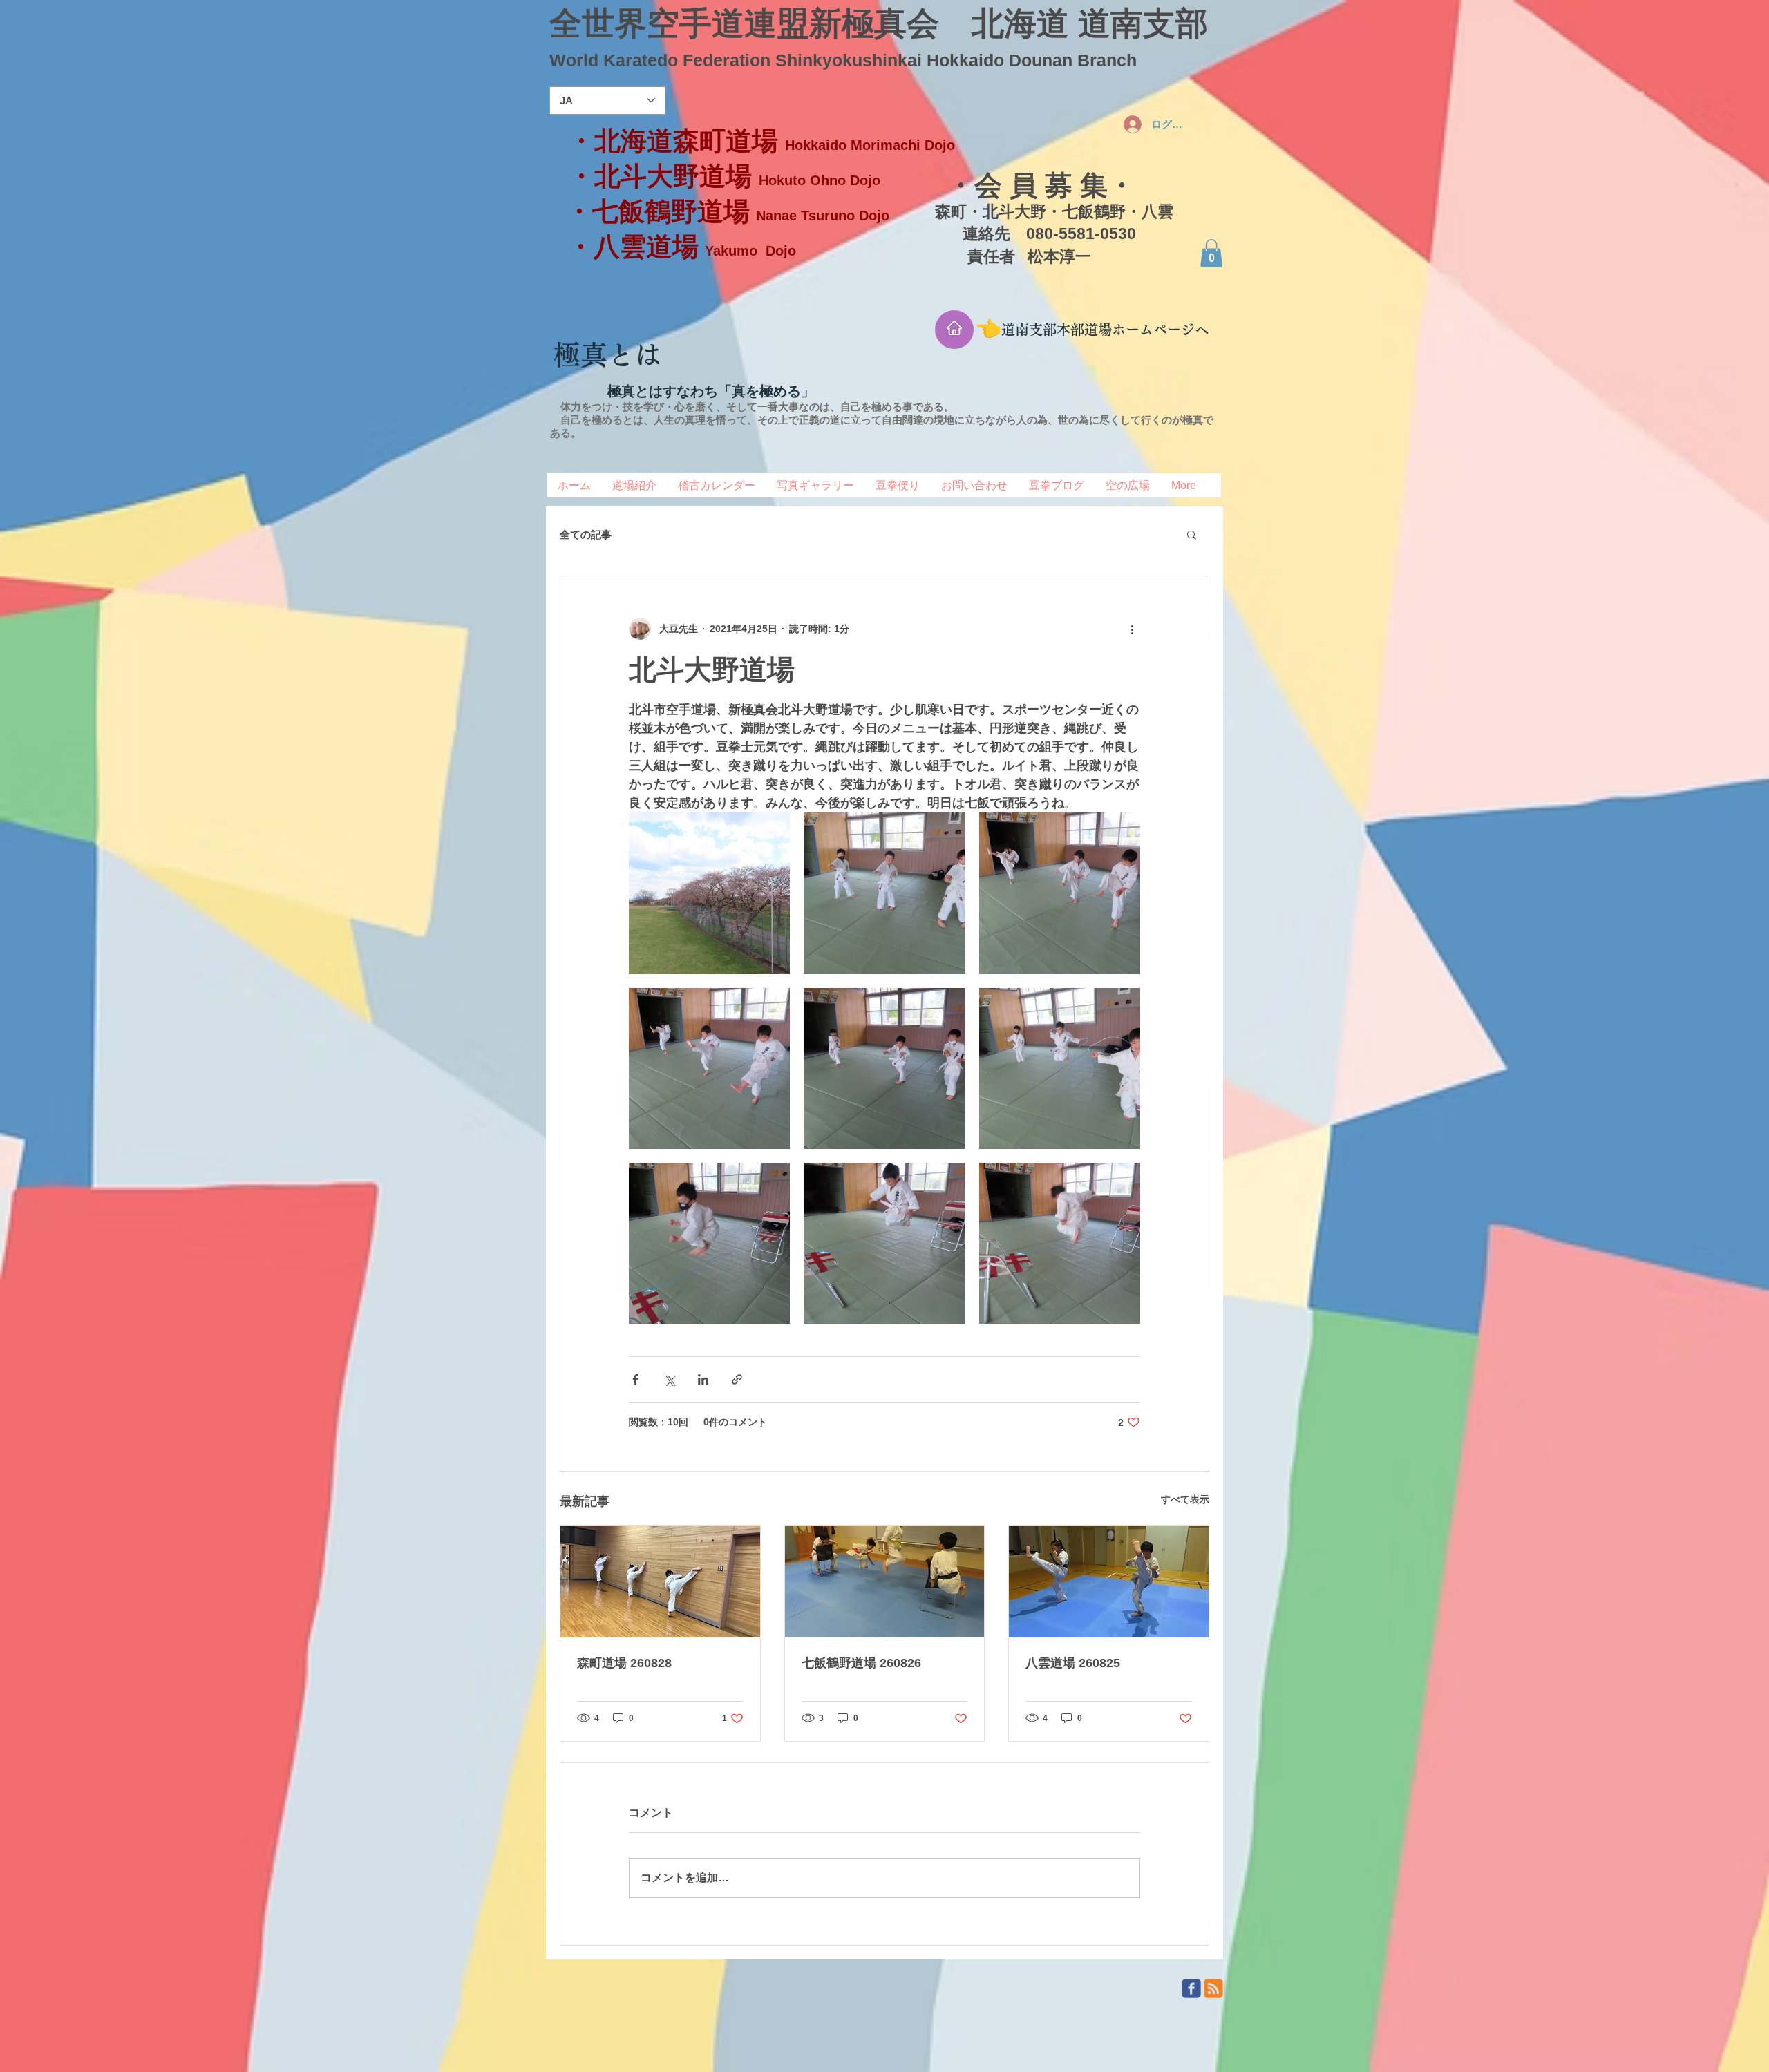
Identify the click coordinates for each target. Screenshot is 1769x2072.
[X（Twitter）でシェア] (669, 1379)
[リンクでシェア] (737, 1379)
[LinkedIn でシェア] (703, 1379)
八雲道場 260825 (1073, 1663)
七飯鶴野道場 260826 (861, 1663)
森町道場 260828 (624, 1663)
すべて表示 (1185, 1499)
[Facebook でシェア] (635, 1379)
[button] (1211, 253)
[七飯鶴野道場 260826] (885, 1581)
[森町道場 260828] (660, 1581)
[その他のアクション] (1132, 629)
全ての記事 (586, 534)
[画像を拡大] (709, 893)
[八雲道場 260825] (1109, 1581)
